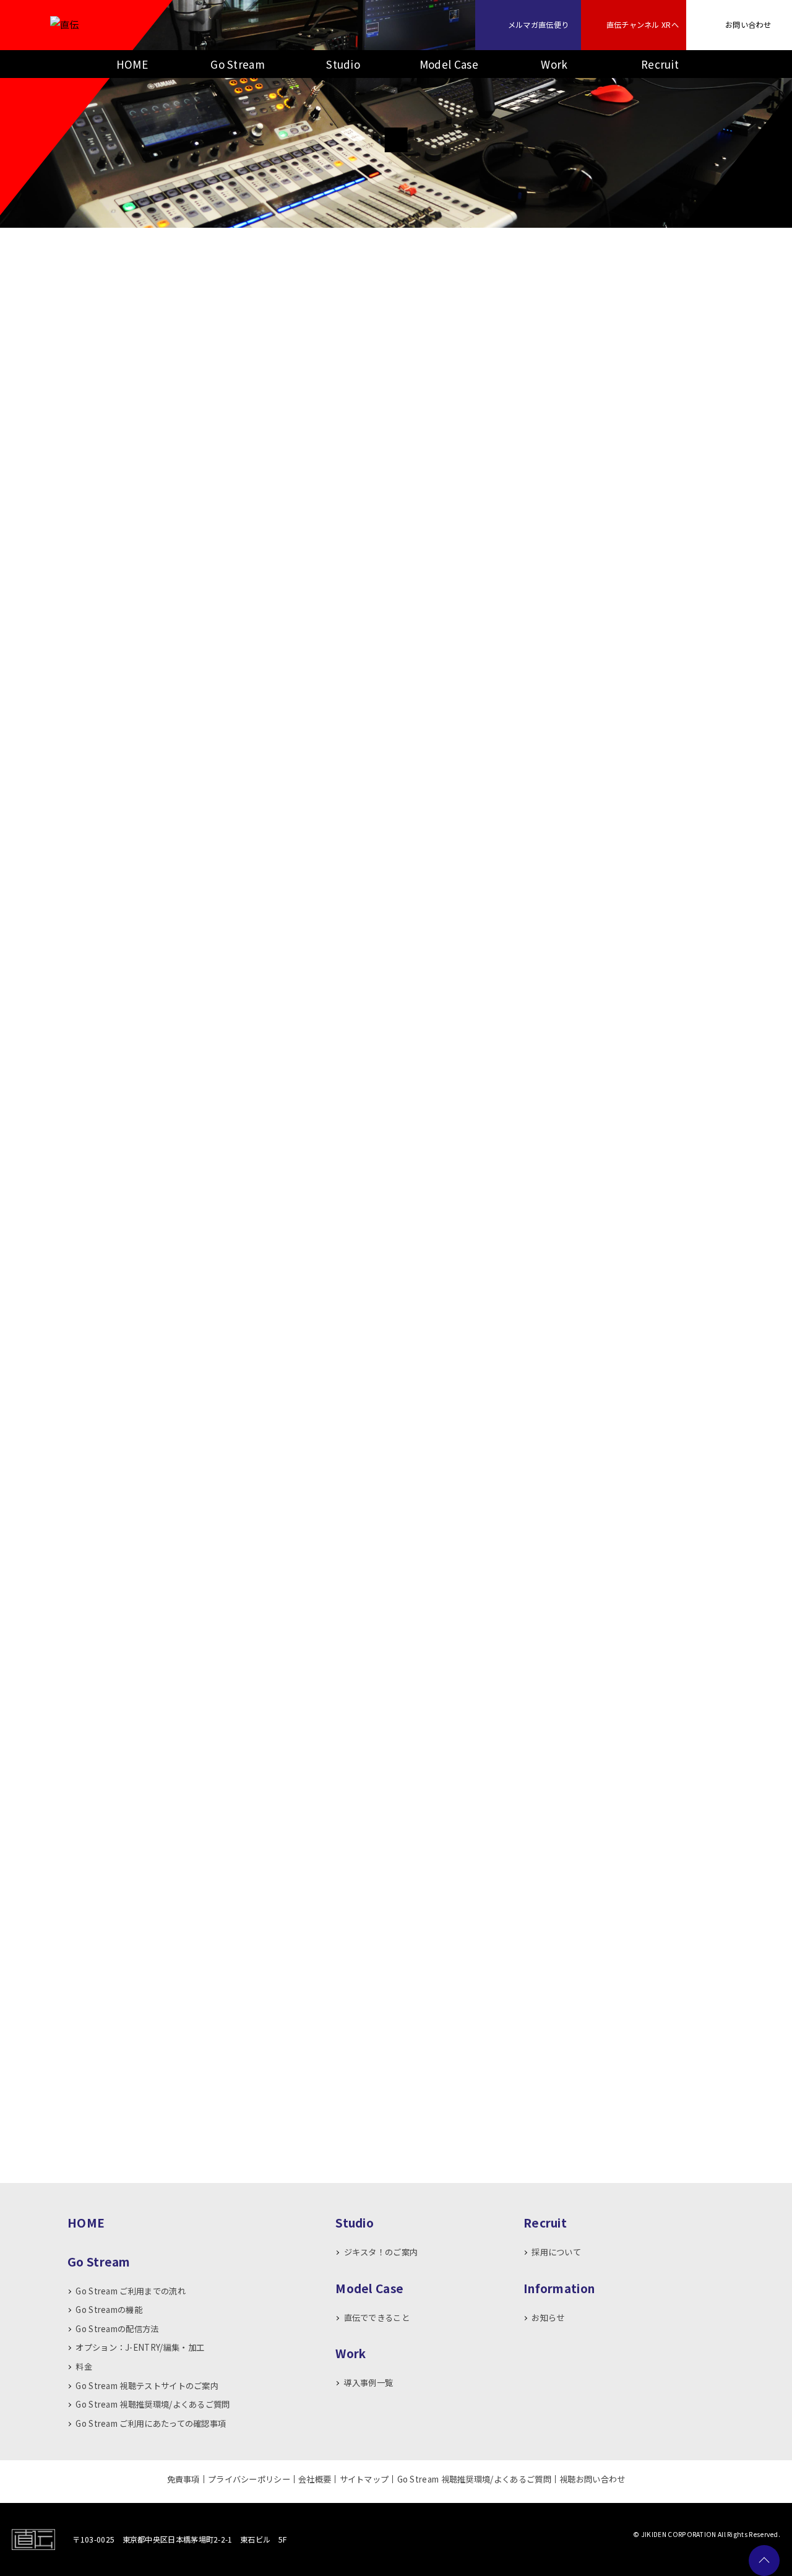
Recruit (660, 64)
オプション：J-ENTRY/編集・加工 (140, 2347)
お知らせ (548, 2318)
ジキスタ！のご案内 (381, 2252)
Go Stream (238, 64)
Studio (343, 64)
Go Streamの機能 (109, 2310)
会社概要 (315, 2479)
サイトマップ (364, 2479)
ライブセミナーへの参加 (216, 311)
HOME (132, 64)
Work (554, 64)
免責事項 (183, 2479)
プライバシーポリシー (249, 2479)
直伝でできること (377, 2318)
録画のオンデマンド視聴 (396, 311)
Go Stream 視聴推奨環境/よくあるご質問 (153, 2404)
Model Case (449, 64)
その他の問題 (576, 311)
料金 (84, 2366)
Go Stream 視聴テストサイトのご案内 (147, 2386)
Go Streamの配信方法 (117, 2329)
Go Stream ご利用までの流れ (130, 2291)
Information (559, 2288)
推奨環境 (670, 1147)
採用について (556, 2252)
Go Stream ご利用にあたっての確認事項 (151, 2423)
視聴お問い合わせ (592, 2479)
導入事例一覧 (368, 2383)
